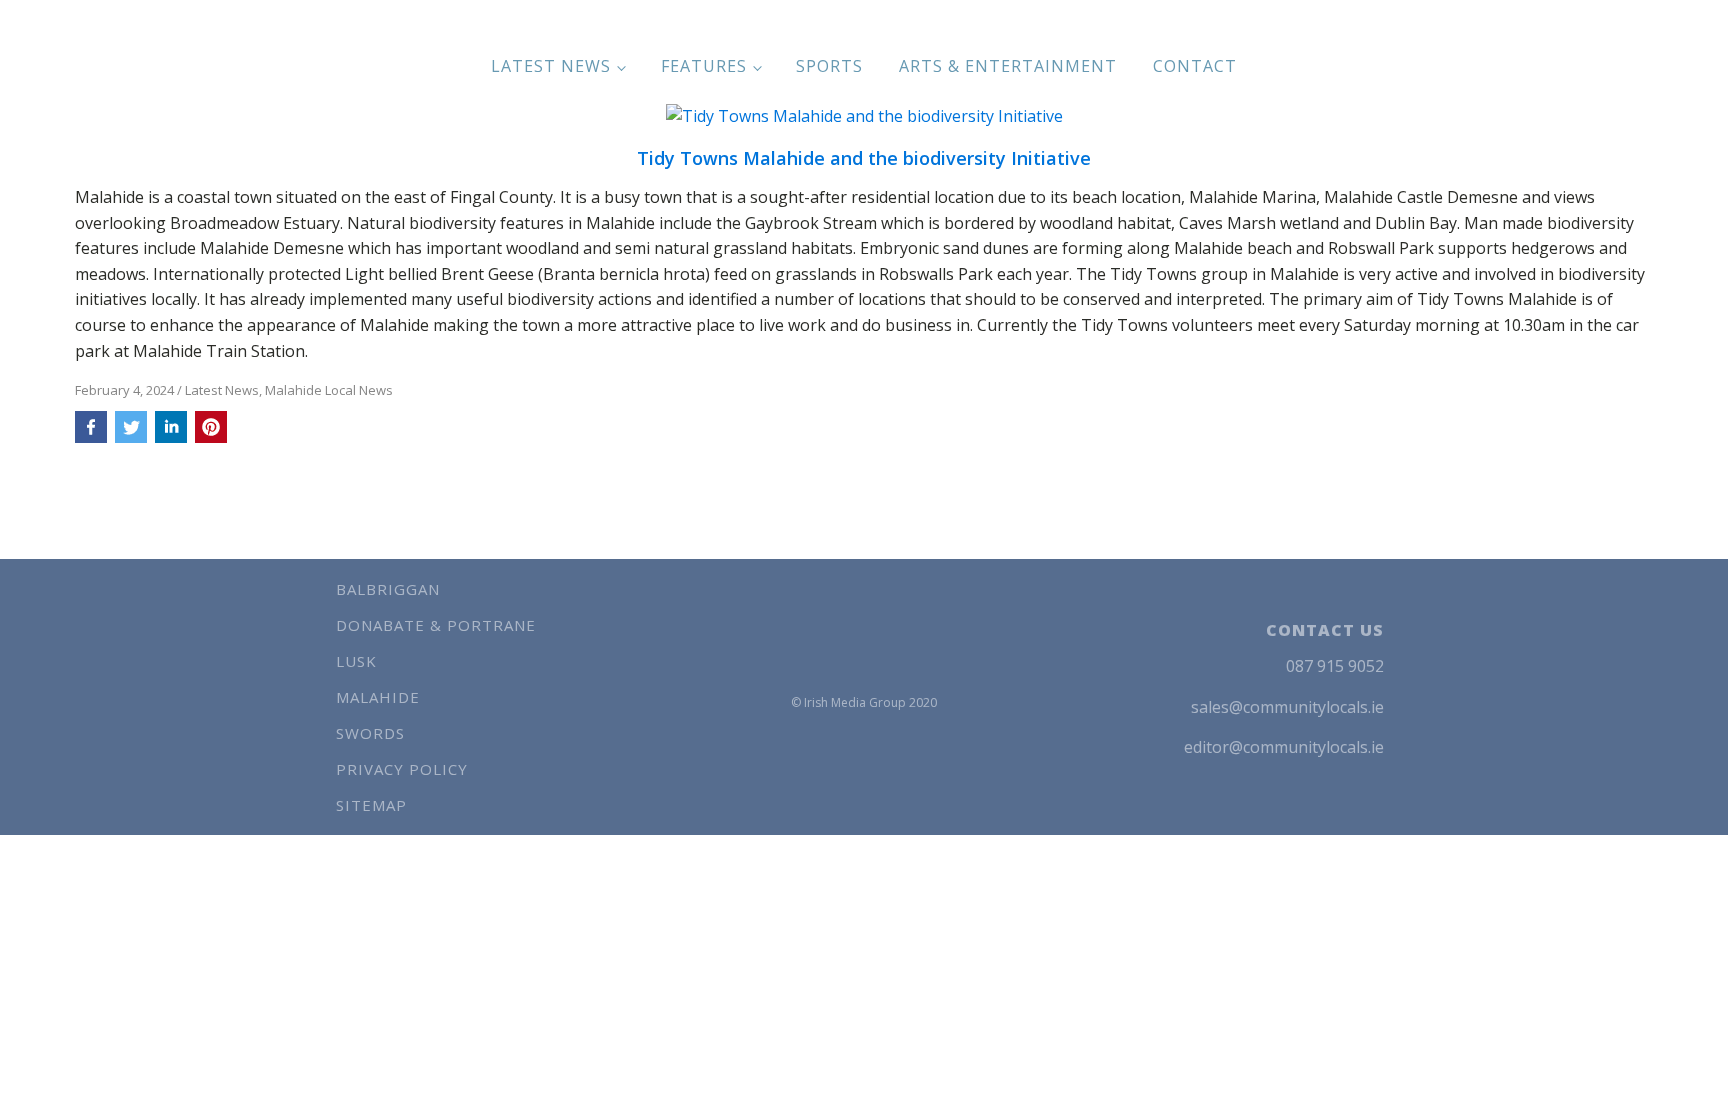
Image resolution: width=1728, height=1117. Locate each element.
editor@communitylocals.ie (1284, 747)
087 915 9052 (1335, 666)
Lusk (356, 661)
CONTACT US (1325, 630)
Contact (1195, 66)
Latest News (551, 66)
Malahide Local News (329, 390)
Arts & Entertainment (1008, 66)
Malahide (378, 697)
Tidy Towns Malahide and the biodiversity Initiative (864, 159)
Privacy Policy (402, 769)
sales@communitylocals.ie (1287, 707)
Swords (370, 733)
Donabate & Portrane (436, 625)
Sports (829, 66)
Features (704, 66)
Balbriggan (388, 589)
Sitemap (371, 805)
